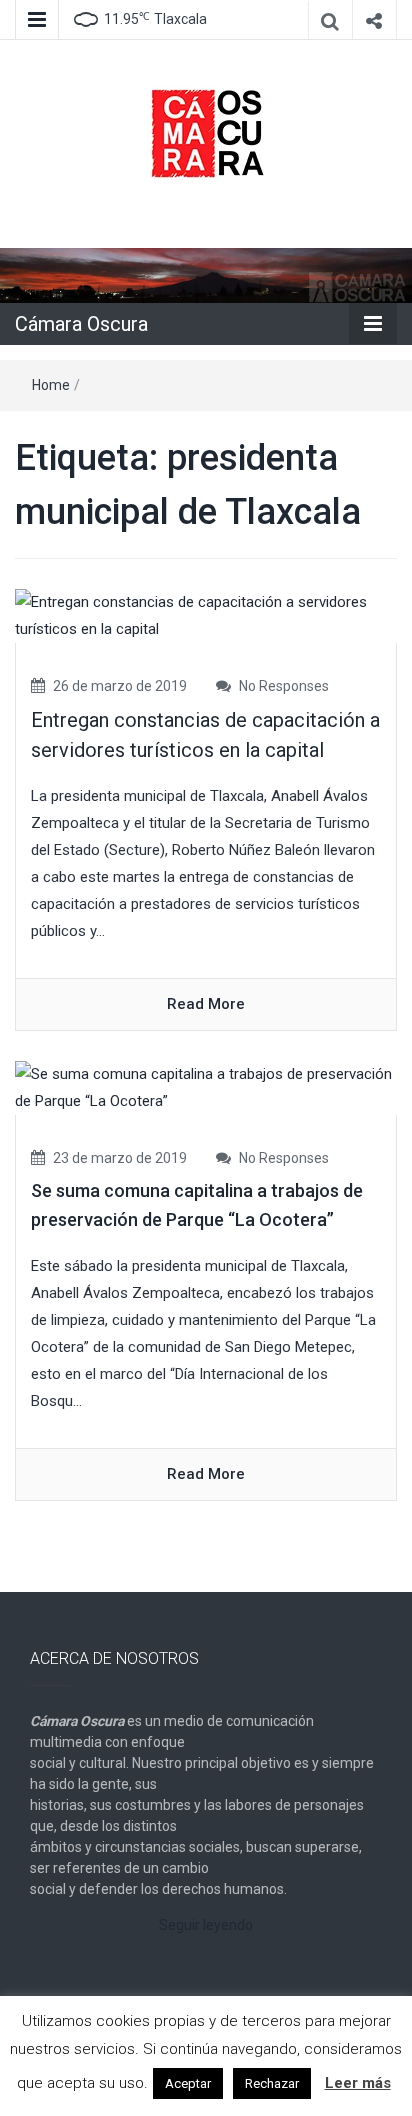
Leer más (358, 2083)
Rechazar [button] (272, 2083)
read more (206, 1004)
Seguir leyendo (206, 1925)
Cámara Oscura (81, 324)
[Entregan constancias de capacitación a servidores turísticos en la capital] (206, 615)
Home (51, 385)
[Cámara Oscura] (206, 275)
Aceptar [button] (188, 2083)
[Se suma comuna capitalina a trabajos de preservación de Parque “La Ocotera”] (206, 1087)
